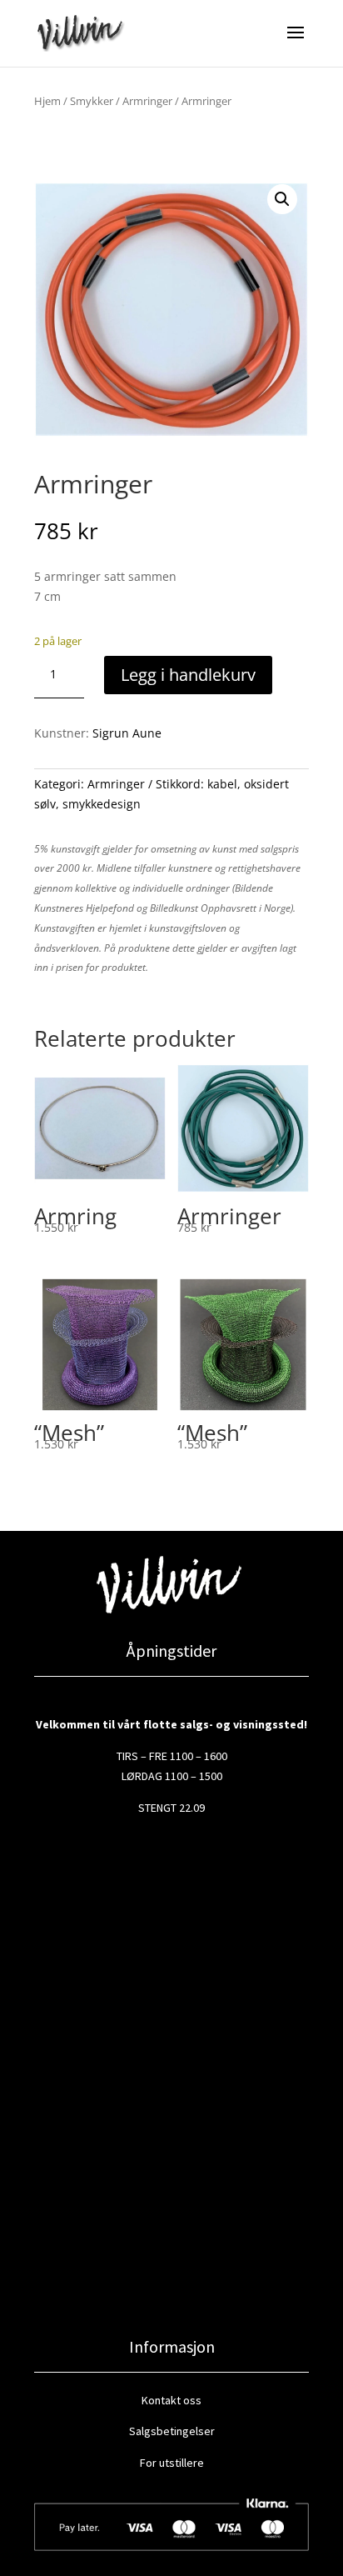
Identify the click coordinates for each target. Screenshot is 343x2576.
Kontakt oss (171, 2400)
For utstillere (172, 2463)
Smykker (92, 101)
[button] (282, 199)
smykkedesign (102, 804)
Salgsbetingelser (172, 2431)
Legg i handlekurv (188, 675)
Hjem (47, 101)
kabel (222, 784)
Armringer (147, 101)
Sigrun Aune (127, 733)
